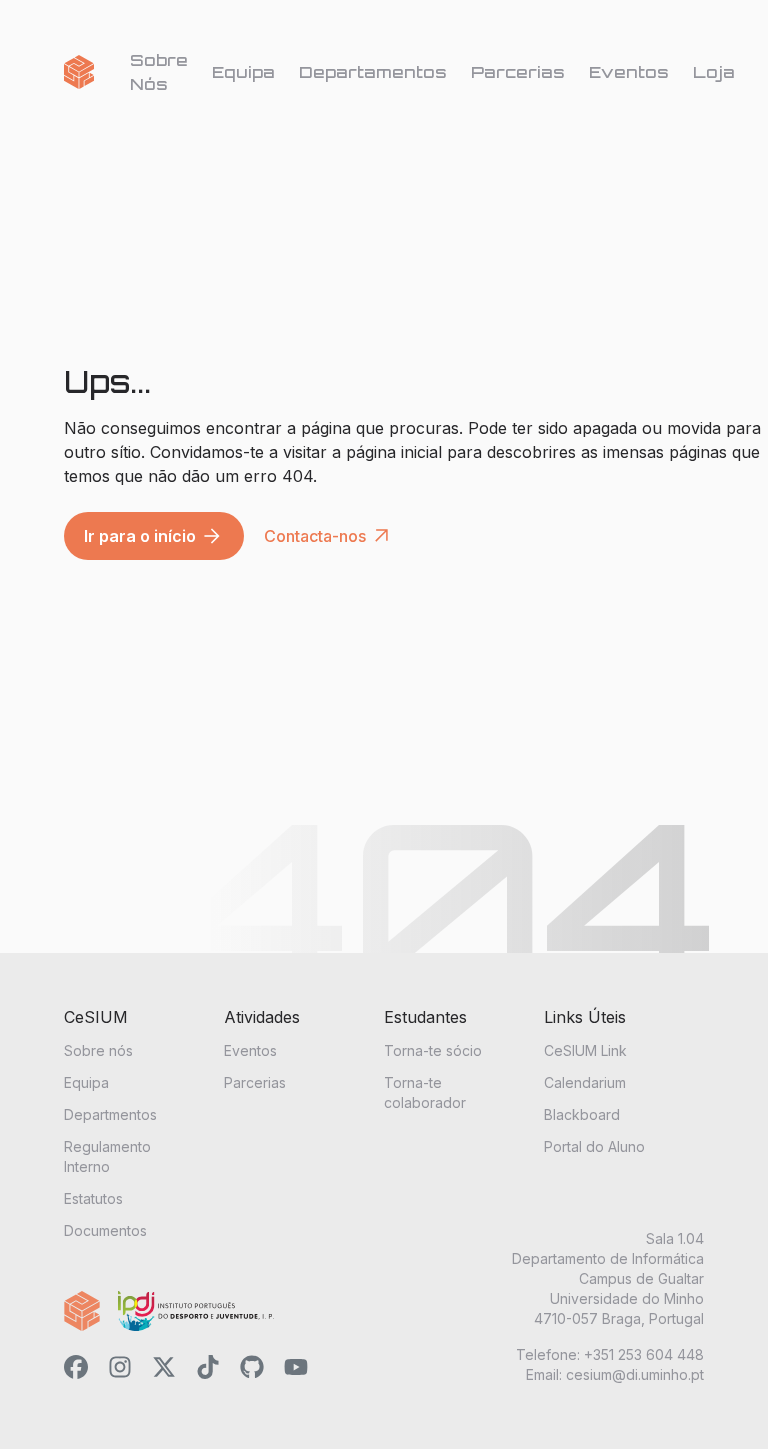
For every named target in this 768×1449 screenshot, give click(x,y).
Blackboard (582, 1114)
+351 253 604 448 (644, 1354)
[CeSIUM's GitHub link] (252, 1370)
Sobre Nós (159, 72)
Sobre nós (98, 1050)
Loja (714, 72)
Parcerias (518, 72)
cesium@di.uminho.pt (635, 1374)
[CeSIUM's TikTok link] (208, 1370)
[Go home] (79, 72)
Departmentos (110, 1114)
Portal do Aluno (594, 1146)
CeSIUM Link (585, 1050)
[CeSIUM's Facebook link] (76, 1370)
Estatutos (93, 1198)
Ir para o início (154, 536)
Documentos (105, 1230)
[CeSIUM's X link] (164, 1370)
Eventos (629, 72)
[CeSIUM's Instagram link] (120, 1370)
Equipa (243, 72)
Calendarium (585, 1082)
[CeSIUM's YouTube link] (296, 1370)
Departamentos (373, 72)
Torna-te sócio (433, 1050)
